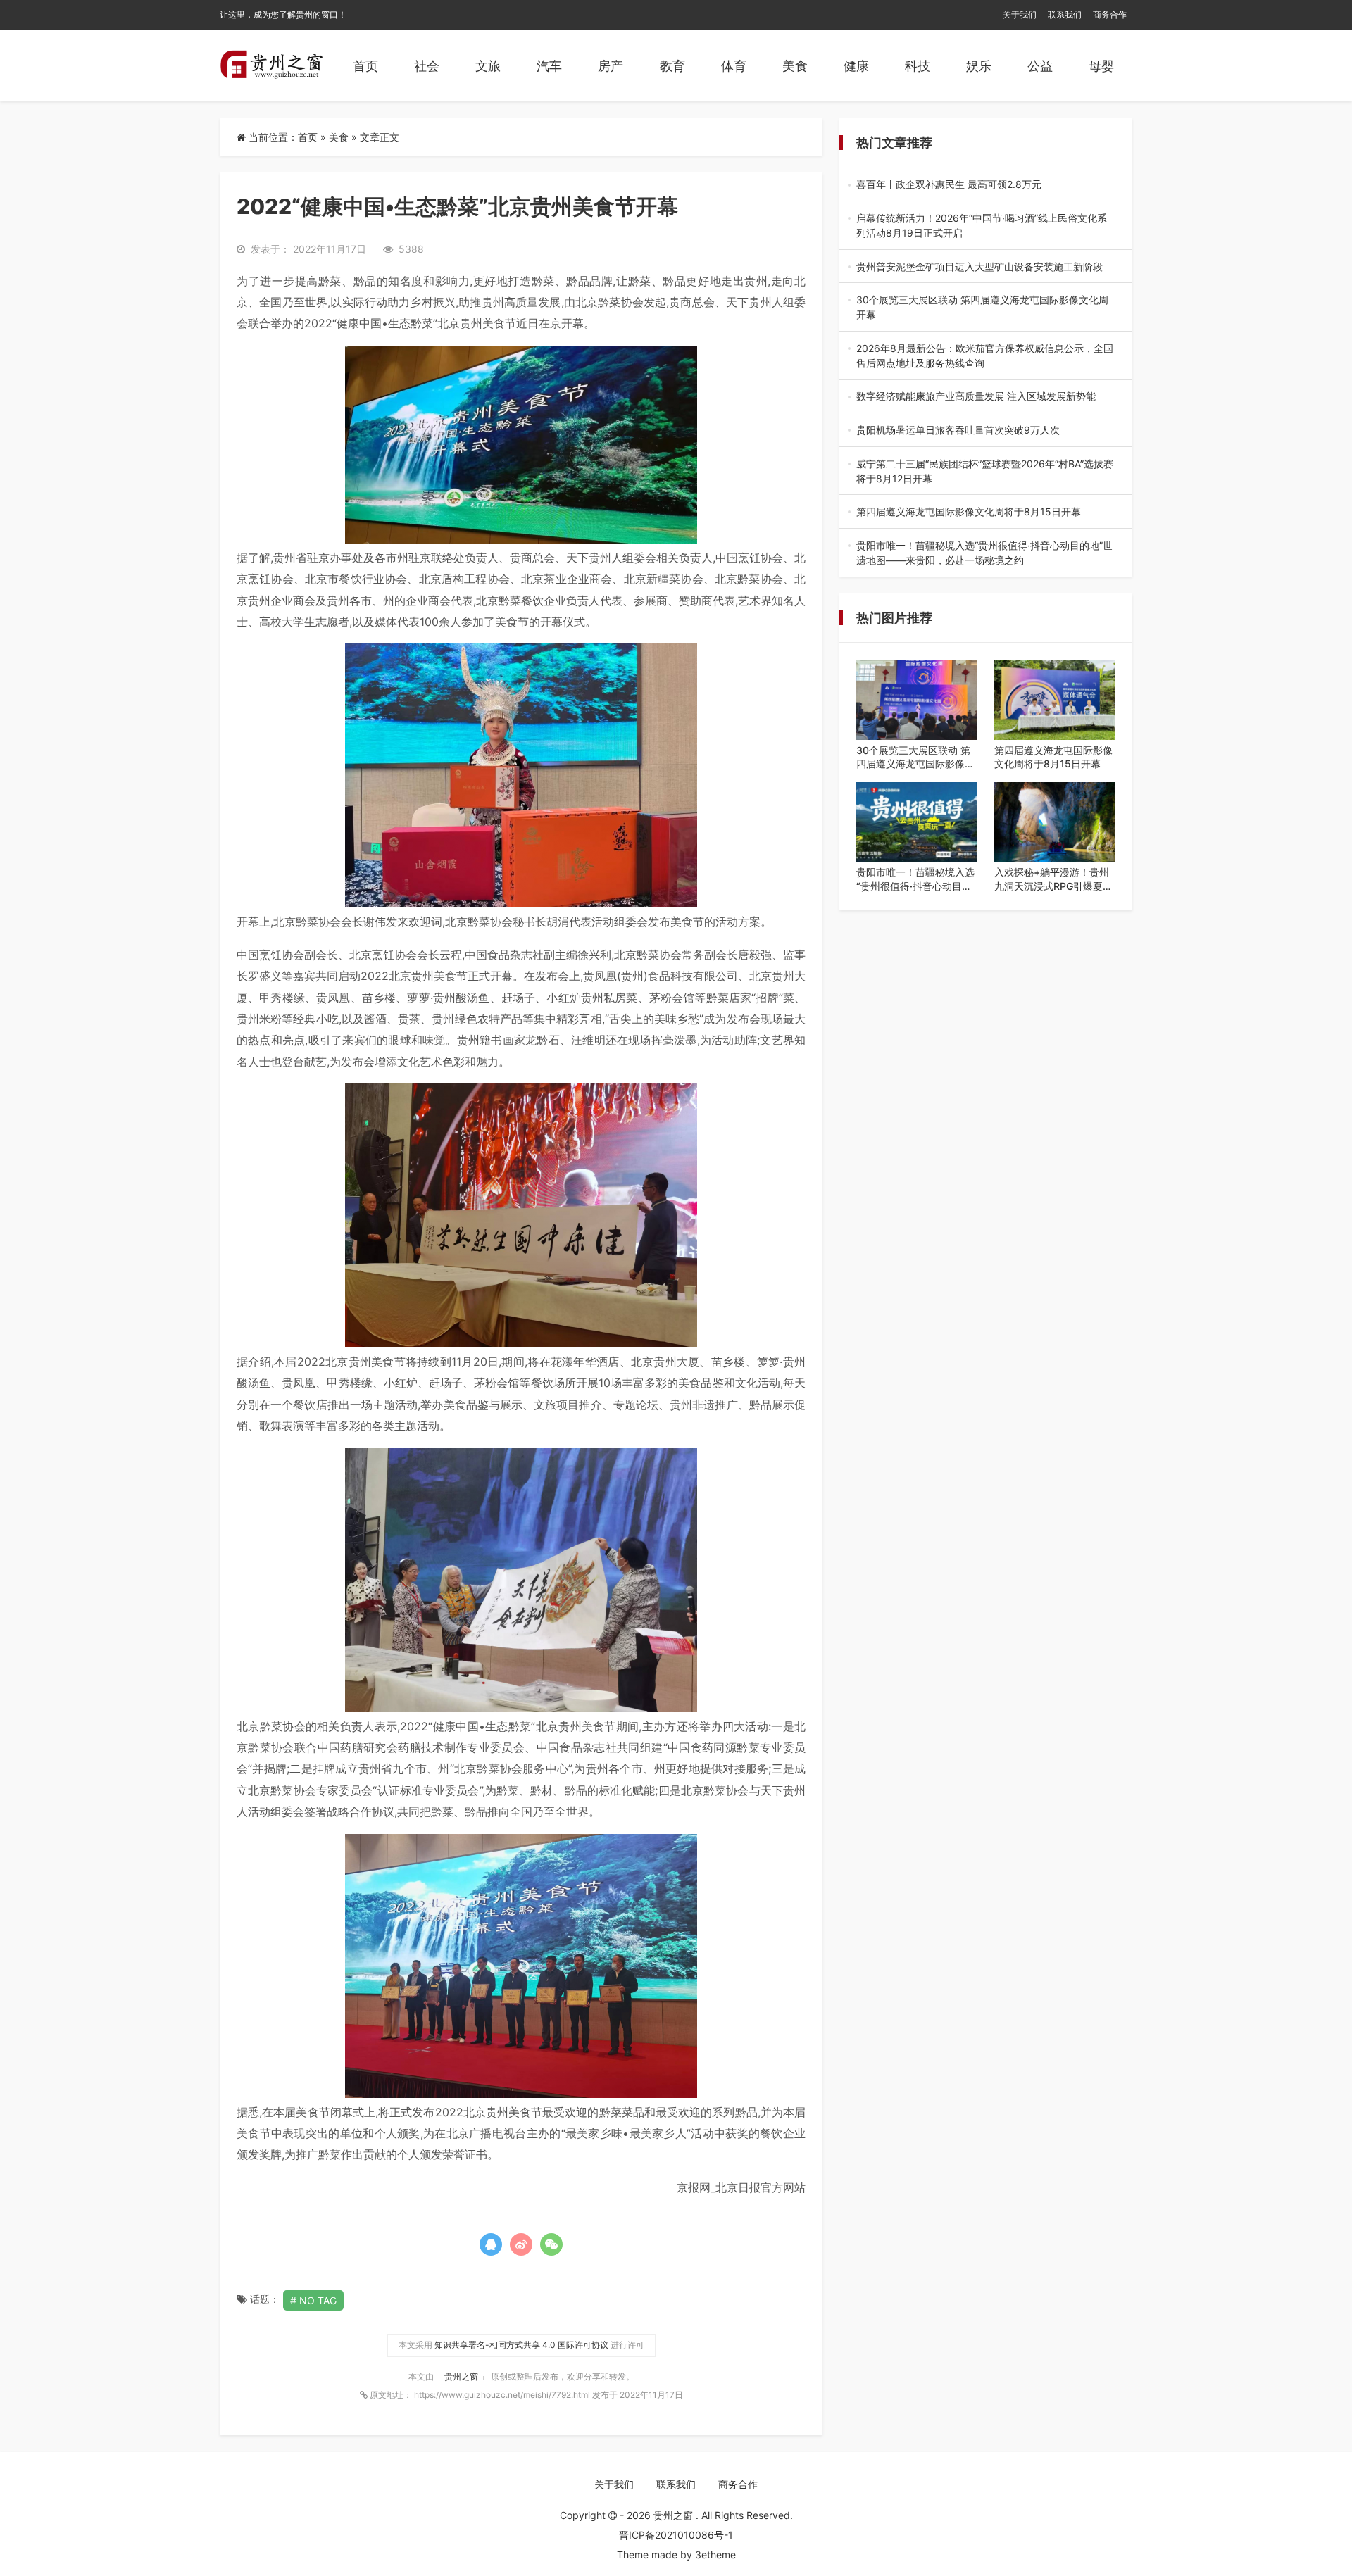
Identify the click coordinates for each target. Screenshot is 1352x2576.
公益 (1040, 66)
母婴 (1101, 66)
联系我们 (1065, 14)
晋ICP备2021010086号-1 (676, 2535)
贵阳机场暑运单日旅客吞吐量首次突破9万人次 (984, 431)
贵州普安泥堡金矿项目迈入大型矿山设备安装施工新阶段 (984, 267)
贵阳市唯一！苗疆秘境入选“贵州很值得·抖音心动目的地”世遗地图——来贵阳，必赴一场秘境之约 (984, 553)
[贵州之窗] (271, 65)
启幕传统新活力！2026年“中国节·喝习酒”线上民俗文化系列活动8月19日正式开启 (982, 226)
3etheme (715, 2555)
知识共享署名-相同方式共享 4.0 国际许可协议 (521, 2345)
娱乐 (979, 66)
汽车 (549, 66)
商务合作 (1110, 14)
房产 (611, 66)
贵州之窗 (462, 2376)
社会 (427, 66)
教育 (672, 66)
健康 (856, 66)
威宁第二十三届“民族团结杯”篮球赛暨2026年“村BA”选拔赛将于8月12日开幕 (985, 472)
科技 (918, 66)
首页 (365, 66)
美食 (795, 66)
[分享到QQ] (491, 2244)
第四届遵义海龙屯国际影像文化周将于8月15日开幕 (985, 512)
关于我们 (1020, 14)
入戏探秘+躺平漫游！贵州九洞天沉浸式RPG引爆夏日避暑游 (1053, 879)
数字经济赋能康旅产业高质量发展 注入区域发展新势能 (983, 397)
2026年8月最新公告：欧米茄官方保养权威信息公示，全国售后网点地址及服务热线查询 (985, 356)
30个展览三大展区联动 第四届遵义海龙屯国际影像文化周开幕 (985, 308)
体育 (734, 66)
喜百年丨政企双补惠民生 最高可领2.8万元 (983, 185)
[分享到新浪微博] (521, 2244)
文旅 (488, 66)
